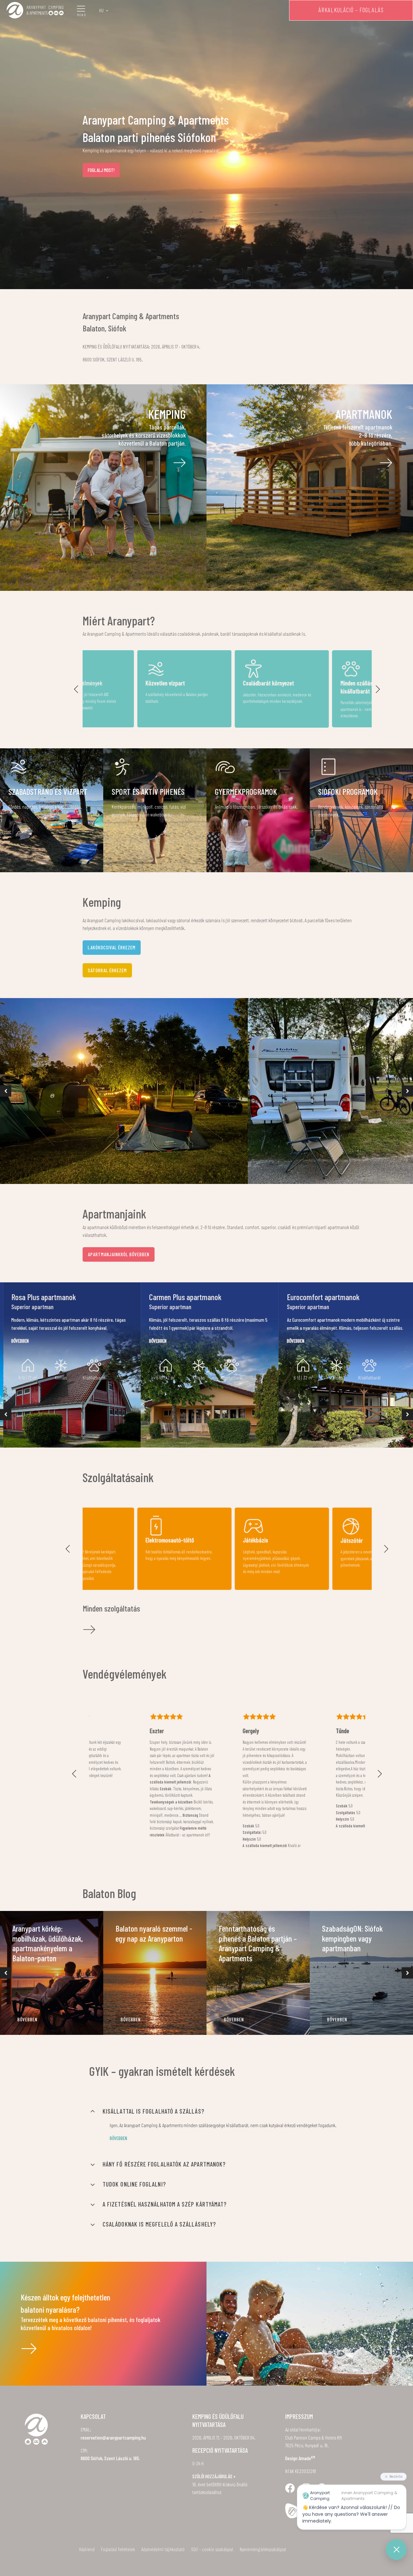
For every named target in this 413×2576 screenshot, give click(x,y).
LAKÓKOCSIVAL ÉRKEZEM (112, 947)
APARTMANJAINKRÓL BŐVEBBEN (119, 1254)
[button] (76, 689)
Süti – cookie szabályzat (212, 2549)
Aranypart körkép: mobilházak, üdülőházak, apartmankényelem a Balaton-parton (48, 1943)
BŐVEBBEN (27, 2019)
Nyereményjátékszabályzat (263, 2549)
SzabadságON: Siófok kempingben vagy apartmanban (352, 1938)
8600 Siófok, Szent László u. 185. (110, 2458)
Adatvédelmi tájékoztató (163, 2549)
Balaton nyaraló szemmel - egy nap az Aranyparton (154, 1933)
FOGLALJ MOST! (101, 170)
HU (101, 10)
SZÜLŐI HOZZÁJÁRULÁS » (214, 2476)
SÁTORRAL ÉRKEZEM (107, 970)
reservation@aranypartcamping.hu (113, 2438)
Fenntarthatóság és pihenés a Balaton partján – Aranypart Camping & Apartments (258, 1943)
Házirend (87, 2549)
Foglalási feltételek (118, 2549)
